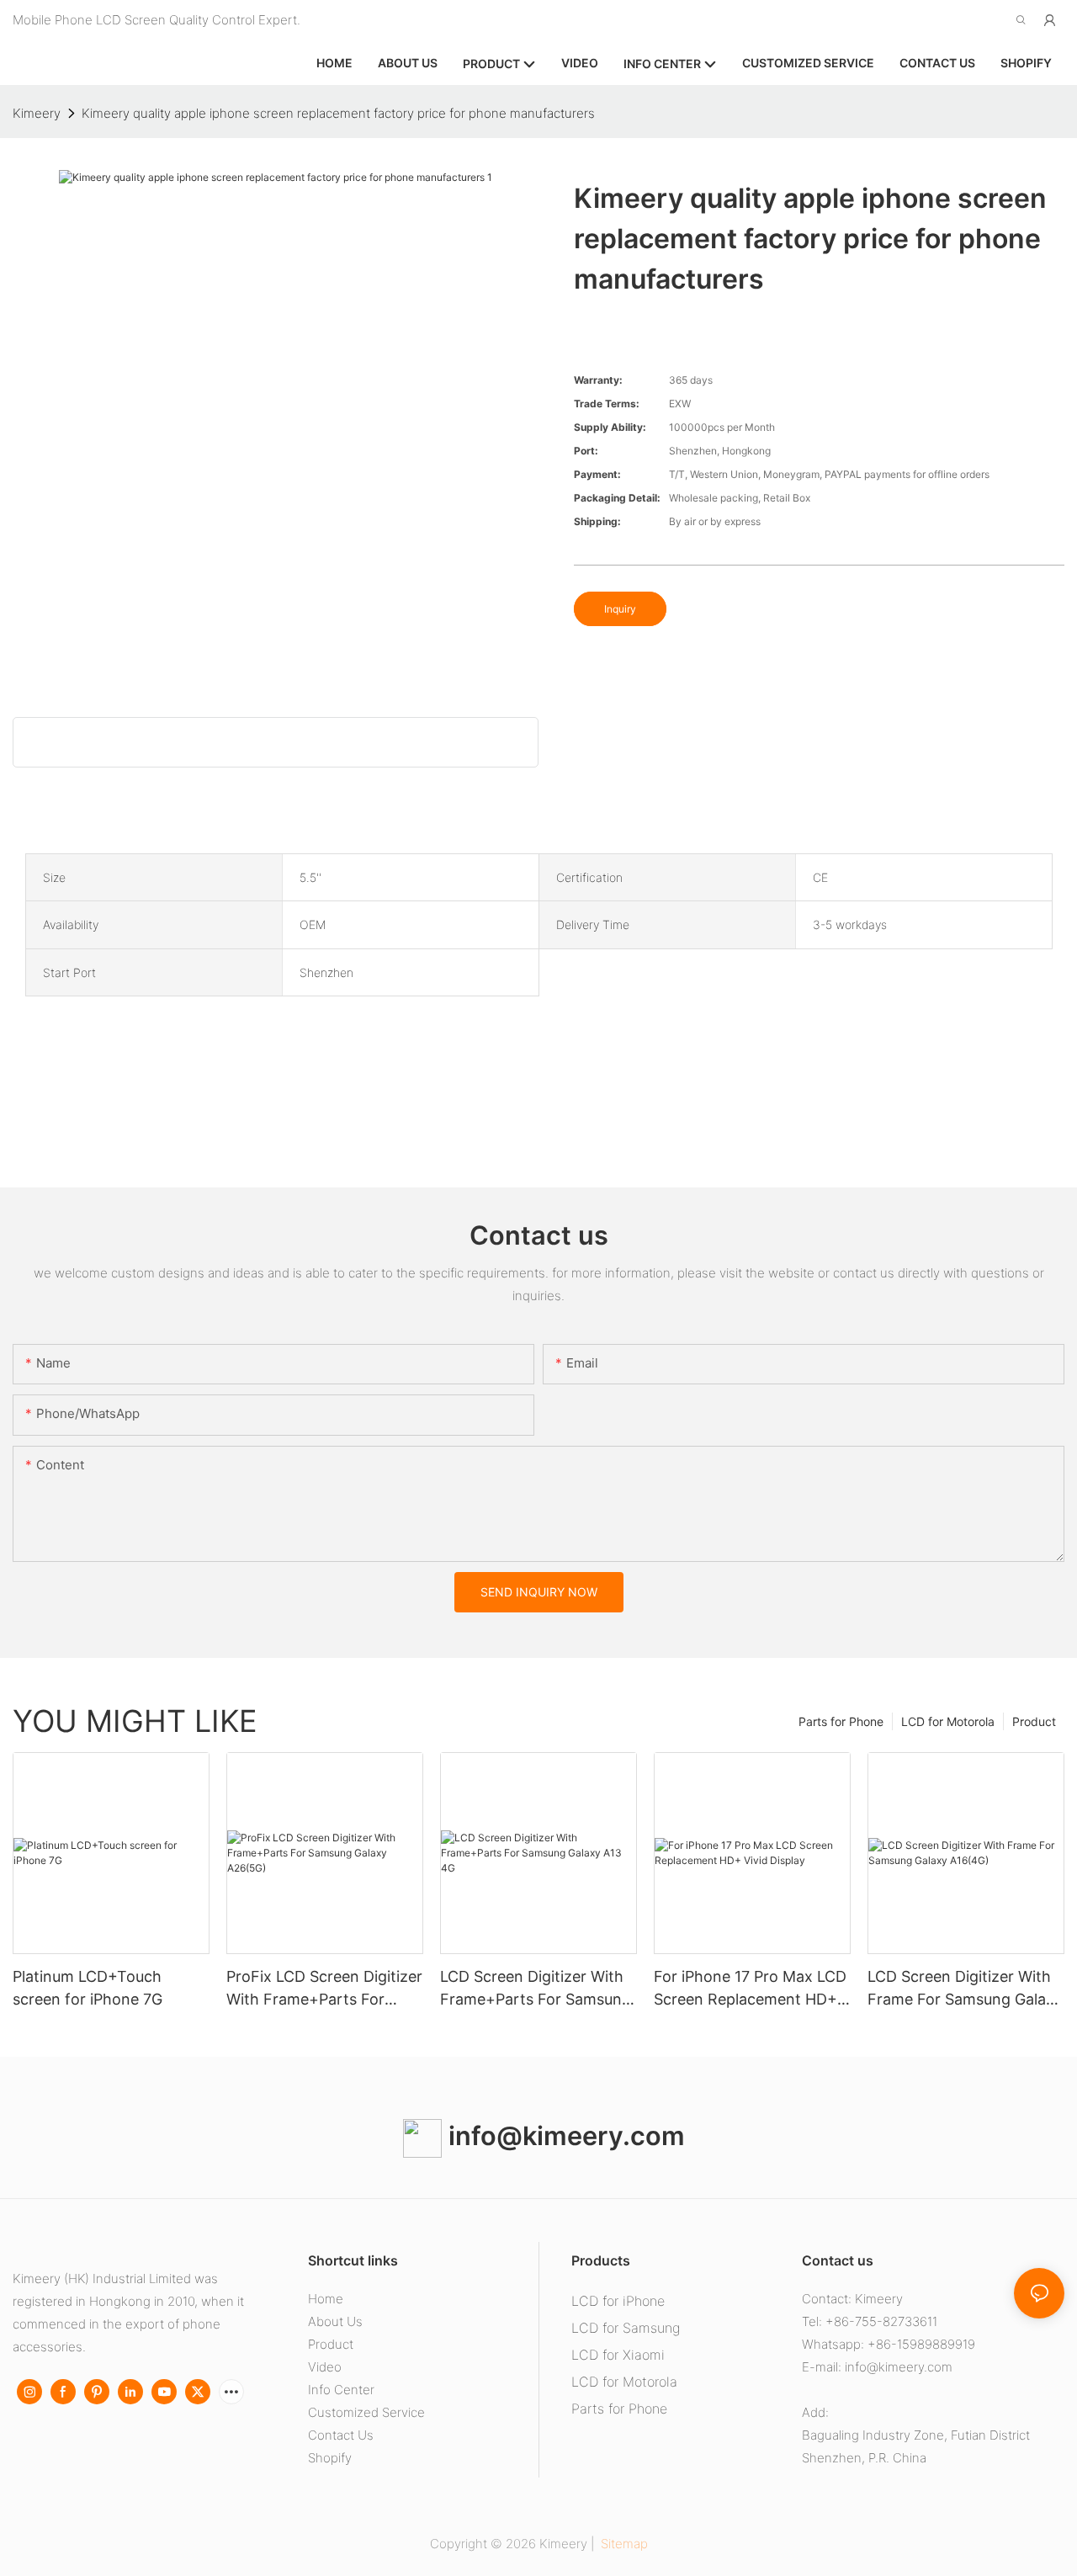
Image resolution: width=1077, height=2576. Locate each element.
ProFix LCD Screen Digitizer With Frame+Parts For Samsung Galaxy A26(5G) (324, 1989)
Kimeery (37, 113)
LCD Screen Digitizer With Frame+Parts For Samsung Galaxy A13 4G (536, 1989)
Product (1034, 1721)
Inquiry (620, 609)
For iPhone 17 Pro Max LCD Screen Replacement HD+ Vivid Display (750, 1989)
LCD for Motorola (948, 1721)
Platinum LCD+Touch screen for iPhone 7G (88, 1988)
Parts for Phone (841, 1721)
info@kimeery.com (563, 2135)
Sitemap (623, 2544)
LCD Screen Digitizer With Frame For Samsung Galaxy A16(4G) (965, 1989)
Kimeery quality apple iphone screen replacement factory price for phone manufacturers (338, 113)
